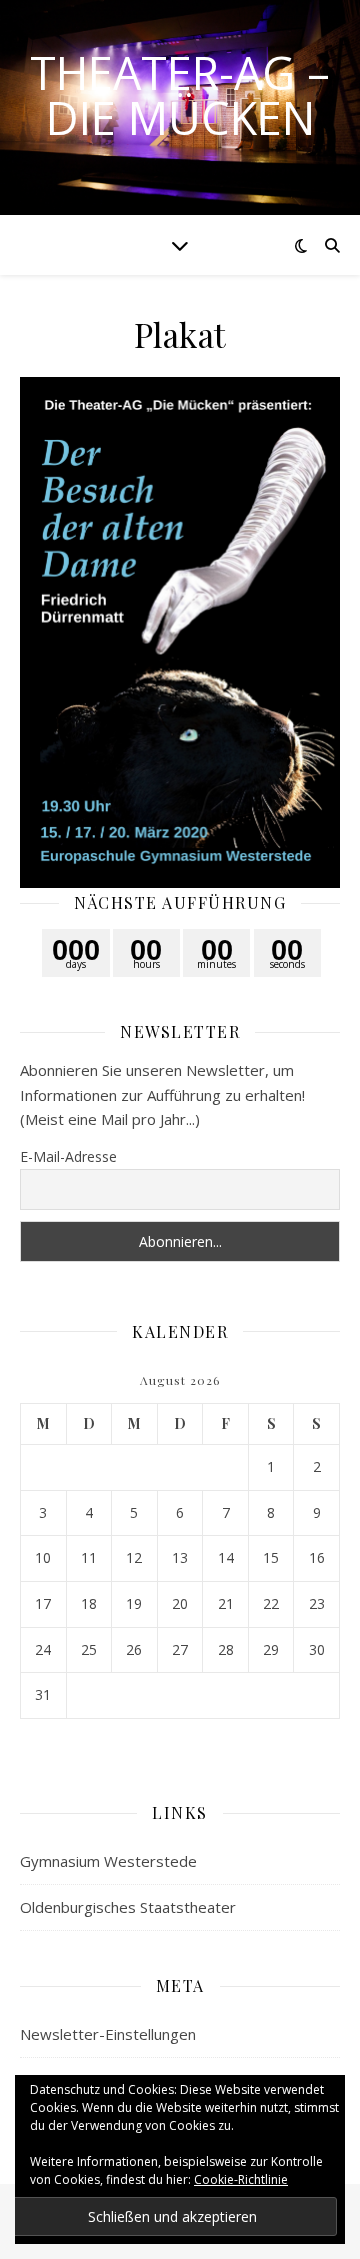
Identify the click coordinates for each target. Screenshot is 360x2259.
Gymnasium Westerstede (108, 1861)
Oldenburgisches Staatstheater (128, 1907)
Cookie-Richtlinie (241, 2179)
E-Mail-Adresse (68, 1156)
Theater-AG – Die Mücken (180, 95)
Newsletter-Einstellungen (108, 2034)
